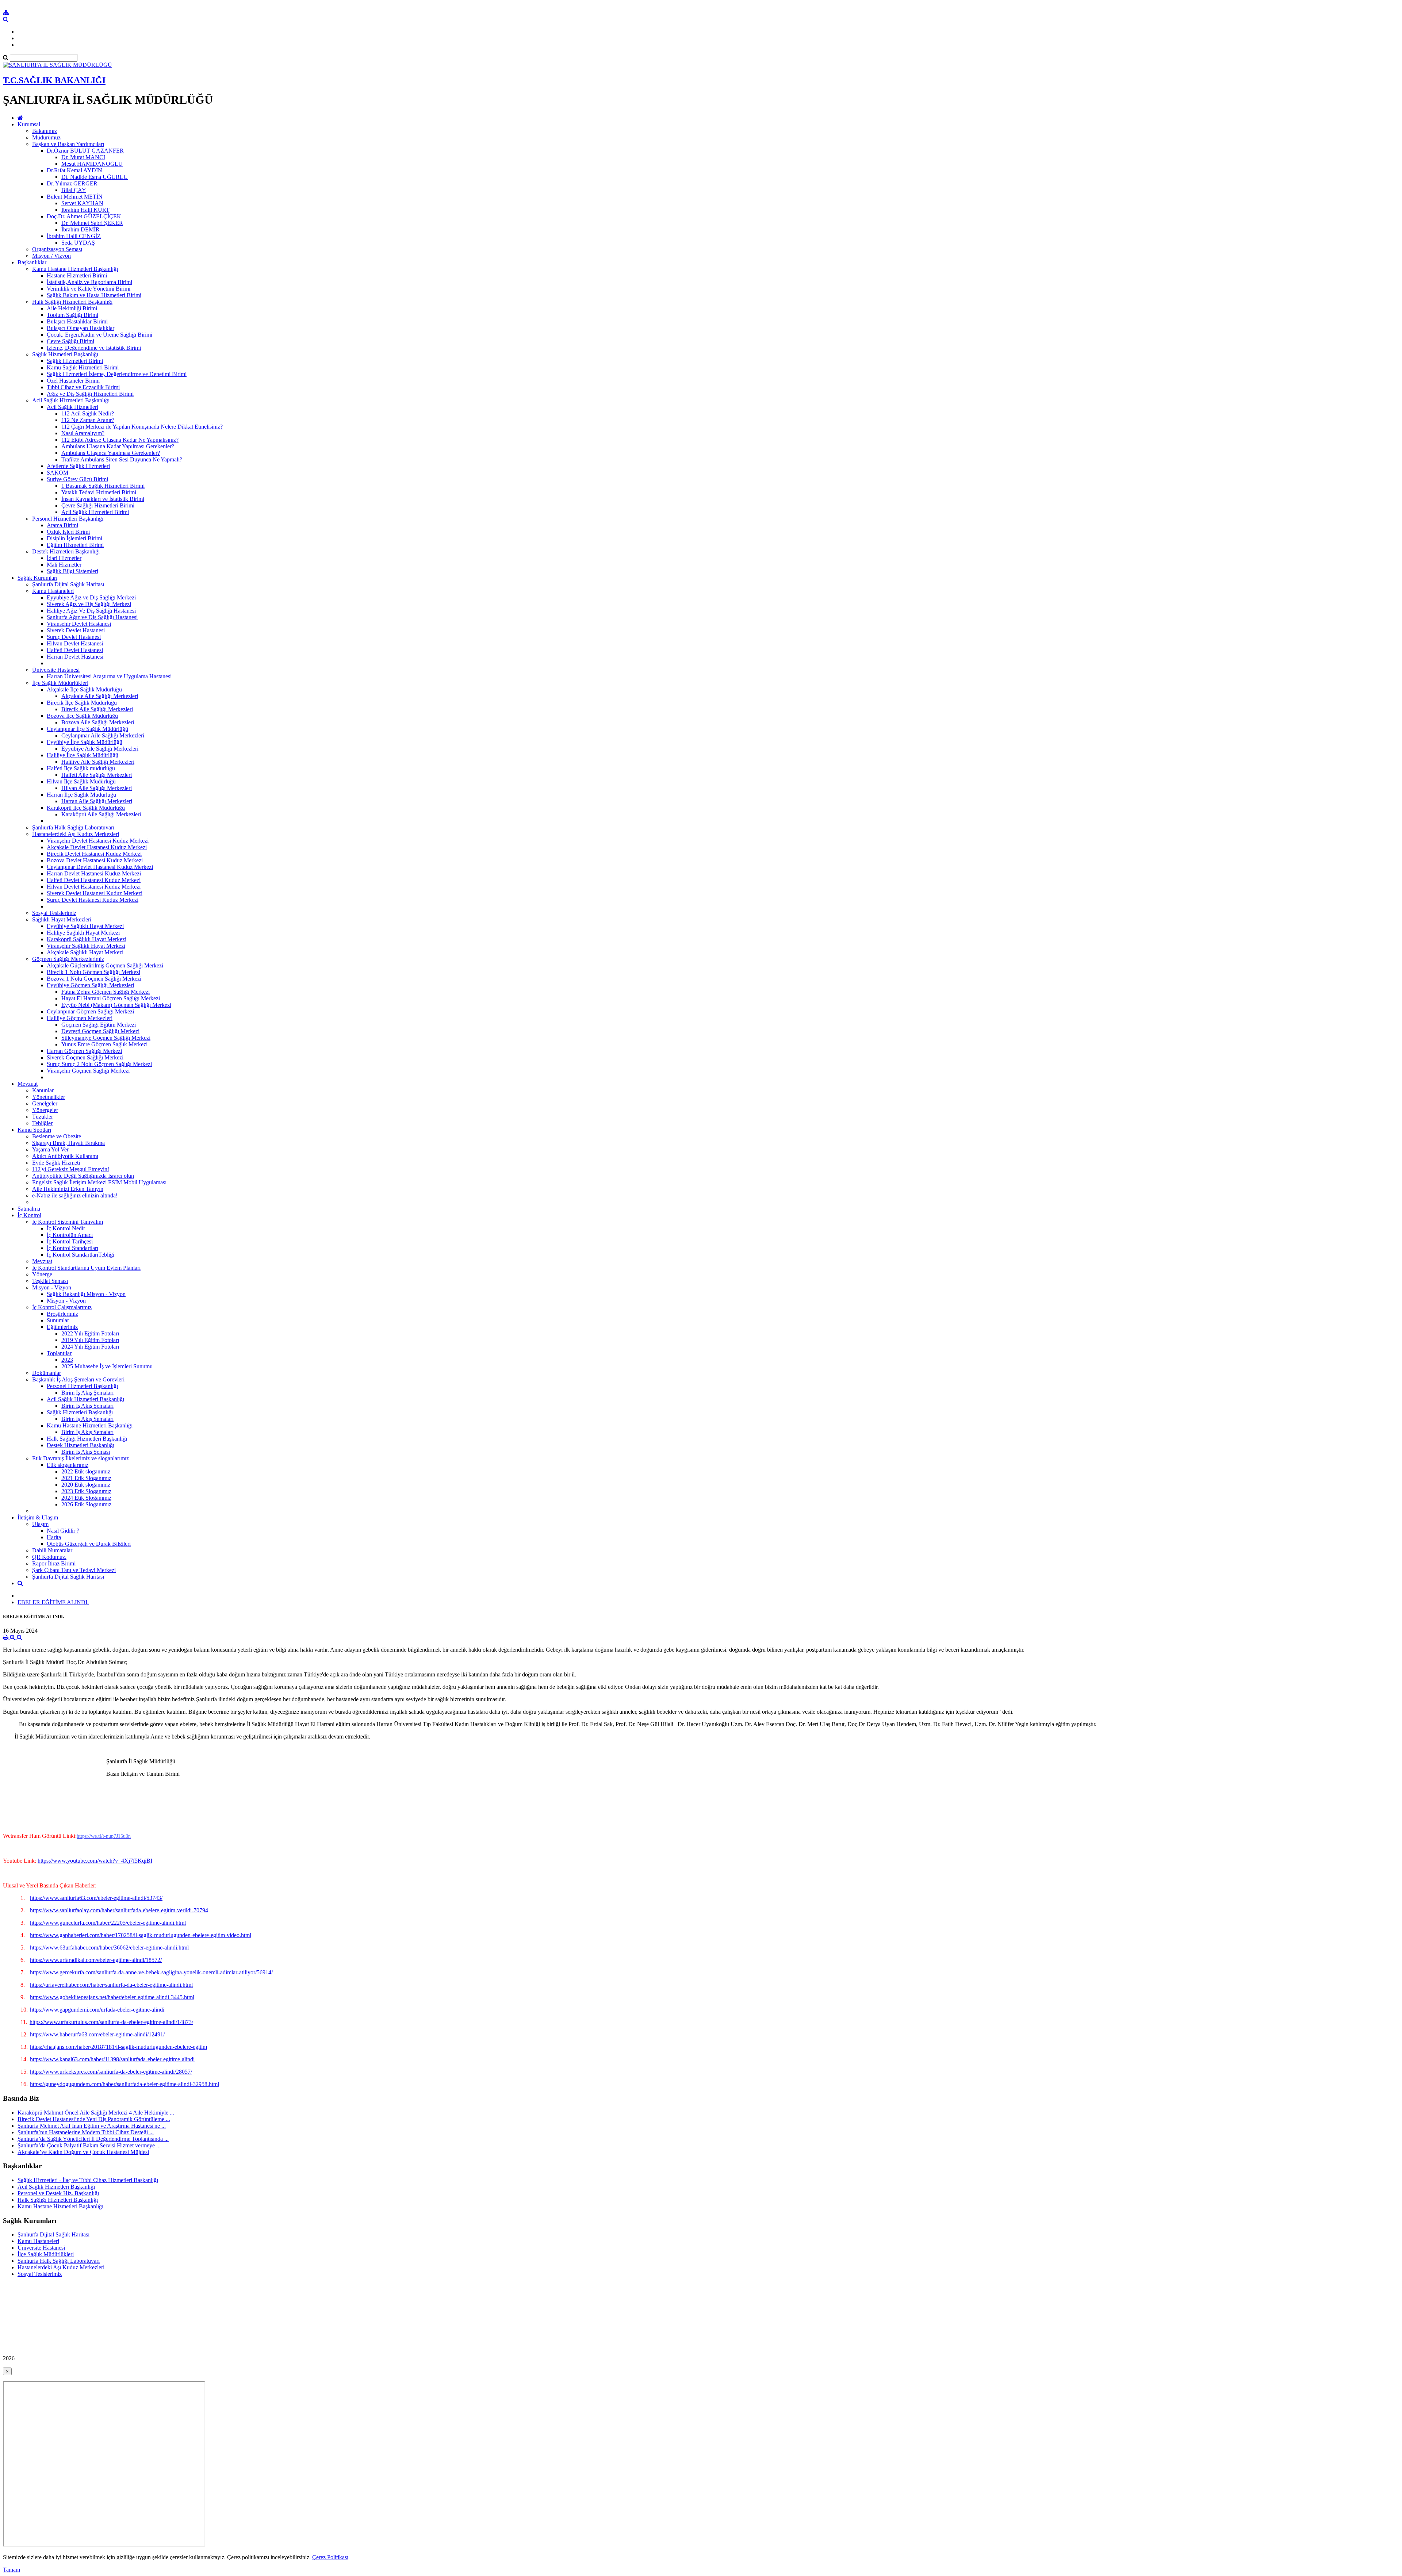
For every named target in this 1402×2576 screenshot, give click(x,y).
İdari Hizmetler (64, 558)
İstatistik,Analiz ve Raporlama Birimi (89, 282)
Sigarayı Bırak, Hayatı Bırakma (68, 1143)
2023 (67, 1360)
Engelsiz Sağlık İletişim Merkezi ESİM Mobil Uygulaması (99, 1182)
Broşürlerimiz (62, 1314)
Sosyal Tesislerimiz (54, 913)
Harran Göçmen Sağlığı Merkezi (84, 1051)
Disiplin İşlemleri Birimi (74, 538)
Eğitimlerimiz (62, 1327)
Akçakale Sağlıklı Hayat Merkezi (85, 952)
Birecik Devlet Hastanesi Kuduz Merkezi (94, 854)
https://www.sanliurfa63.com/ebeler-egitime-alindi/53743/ (96, 1898)
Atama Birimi (62, 525)
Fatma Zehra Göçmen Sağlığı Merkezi (106, 992)
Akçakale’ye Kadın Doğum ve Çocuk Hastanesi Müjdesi (83, 2152)
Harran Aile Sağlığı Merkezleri (97, 801)
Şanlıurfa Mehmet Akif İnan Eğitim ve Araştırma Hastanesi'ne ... (92, 2126)
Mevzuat (28, 1084)
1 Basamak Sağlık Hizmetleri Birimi (103, 486)
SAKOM (58, 473)
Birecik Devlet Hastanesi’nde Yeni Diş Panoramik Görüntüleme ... (94, 2119)
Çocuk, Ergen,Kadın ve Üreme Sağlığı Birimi (99, 335)
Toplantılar (59, 1353)
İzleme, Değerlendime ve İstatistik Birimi (94, 348)
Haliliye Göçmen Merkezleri (80, 1018)
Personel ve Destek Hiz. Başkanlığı (58, 2193)
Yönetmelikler (49, 1097)
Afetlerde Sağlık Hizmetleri (78, 466)
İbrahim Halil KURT (85, 210)
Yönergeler (45, 1110)
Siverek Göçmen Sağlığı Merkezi (85, 1057)
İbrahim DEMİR (81, 229)
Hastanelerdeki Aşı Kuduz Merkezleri (76, 834)
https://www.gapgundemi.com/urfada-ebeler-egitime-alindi (97, 2010)
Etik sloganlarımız (68, 1465)
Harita (54, 1537)
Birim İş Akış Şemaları (87, 1393)
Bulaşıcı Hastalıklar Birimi (77, 321)
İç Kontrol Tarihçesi (70, 1241)
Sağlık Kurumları (37, 578)
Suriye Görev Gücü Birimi (77, 479)
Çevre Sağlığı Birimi (70, 341)
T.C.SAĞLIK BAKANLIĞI (54, 80)
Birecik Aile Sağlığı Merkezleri (97, 709)
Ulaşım (40, 1524)
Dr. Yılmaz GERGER (72, 183)
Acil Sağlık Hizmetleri (72, 407)
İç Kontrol (29, 1215)
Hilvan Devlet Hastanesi (75, 643)
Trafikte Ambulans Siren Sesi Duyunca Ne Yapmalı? (122, 459)
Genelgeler (45, 1103)
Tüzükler (43, 1117)
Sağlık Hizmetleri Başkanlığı (65, 354)
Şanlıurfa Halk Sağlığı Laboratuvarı (73, 827)
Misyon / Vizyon (51, 256)
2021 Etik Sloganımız (86, 1478)
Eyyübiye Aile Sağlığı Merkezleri (100, 749)
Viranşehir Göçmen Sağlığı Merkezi (88, 1071)
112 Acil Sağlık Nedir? (88, 413)
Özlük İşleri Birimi (68, 532)
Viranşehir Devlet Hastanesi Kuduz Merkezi (98, 841)
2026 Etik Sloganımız (86, 1504)
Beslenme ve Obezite (57, 1136)
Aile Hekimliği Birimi (72, 308)
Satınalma (29, 1209)
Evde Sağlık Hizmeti (56, 1163)
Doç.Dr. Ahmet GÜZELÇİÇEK (84, 216)
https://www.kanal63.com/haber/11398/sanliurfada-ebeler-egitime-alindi (112, 2059)
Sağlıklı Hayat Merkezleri (62, 919)
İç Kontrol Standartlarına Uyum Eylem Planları (86, 1268)
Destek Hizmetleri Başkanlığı (66, 551)
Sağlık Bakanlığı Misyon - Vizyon (86, 1294)
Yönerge (42, 1274)
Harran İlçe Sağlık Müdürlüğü (81, 795)
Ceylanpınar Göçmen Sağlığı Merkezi (90, 1011)
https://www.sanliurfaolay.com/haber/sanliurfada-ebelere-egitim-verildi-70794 (119, 1910)
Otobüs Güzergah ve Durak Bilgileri (89, 1544)
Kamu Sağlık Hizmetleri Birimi (83, 367)
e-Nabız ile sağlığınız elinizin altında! (75, 1195)
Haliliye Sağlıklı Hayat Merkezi (83, 933)
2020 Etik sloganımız (86, 1485)
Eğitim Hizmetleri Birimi (75, 545)
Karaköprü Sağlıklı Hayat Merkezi (87, 939)
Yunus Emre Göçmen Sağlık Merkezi (104, 1044)
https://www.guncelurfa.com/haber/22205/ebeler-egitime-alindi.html (108, 1923)
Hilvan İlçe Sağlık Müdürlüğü (81, 781)
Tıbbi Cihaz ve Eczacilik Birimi (83, 387)
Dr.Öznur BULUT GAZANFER (85, 151)
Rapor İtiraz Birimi (54, 1563)
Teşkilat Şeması (50, 1281)
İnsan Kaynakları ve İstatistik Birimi (103, 499)
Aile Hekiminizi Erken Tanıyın (68, 1189)
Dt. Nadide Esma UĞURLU (95, 177)
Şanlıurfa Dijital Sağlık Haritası (68, 584)
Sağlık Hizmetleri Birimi (75, 361)
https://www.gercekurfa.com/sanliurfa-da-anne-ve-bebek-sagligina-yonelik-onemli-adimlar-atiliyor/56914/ (151, 1972)
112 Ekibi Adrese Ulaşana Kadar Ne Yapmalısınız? (120, 440)
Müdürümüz (46, 137)
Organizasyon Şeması (57, 249)
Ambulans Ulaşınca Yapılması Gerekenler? (111, 453)
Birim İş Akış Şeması (86, 1452)
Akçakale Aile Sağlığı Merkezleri (100, 696)
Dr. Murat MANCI (83, 157)
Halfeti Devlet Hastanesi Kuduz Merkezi (94, 880)
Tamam (12, 2570)
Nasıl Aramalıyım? (83, 433)
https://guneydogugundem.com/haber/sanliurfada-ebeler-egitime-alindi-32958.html (125, 2084)
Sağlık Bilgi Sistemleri (72, 571)
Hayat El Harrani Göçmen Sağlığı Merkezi (111, 998)
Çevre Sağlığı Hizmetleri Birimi (98, 505)
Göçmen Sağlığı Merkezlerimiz (68, 959)
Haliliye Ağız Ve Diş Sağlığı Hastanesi (91, 611)
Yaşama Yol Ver (50, 1149)
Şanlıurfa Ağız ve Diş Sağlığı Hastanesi (92, 617)
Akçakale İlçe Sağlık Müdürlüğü (84, 689)
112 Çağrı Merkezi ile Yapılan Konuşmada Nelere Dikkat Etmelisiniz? (142, 427)
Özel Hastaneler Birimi (73, 381)
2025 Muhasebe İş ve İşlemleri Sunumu (107, 1366)
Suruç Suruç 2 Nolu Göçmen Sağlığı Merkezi (99, 1064)
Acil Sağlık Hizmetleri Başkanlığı (71, 400)
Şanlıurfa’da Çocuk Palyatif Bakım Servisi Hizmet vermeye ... (89, 2145)
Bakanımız (45, 131)
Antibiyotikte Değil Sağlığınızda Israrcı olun (83, 1176)
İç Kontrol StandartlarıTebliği (81, 1255)
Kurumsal (29, 124)
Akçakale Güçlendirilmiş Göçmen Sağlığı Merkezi (105, 965)
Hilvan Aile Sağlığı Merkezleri (97, 788)
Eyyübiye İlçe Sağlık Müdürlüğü (85, 742)
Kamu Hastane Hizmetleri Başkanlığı (75, 269)
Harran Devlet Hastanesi (75, 657)
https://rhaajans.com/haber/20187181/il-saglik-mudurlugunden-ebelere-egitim (118, 2047)
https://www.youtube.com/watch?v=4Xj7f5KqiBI (95, 1861)
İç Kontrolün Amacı (70, 1235)
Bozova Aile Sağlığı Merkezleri (98, 722)
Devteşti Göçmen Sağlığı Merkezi (100, 1031)
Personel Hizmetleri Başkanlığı (68, 519)
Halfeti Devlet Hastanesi (75, 650)
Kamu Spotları (34, 1130)
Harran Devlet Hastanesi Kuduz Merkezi (94, 873)
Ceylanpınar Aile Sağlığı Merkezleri (103, 735)
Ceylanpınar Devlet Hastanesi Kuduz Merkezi (100, 867)
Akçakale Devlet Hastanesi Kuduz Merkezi (97, 847)
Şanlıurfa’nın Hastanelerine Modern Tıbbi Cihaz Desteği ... (86, 2132)
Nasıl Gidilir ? (63, 1531)
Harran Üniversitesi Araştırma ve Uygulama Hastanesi (109, 676)
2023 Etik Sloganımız (86, 1491)
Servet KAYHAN (82, 203)
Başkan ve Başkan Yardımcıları (68, 144)
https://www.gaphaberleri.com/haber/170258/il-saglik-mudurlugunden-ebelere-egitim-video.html (141, 1935)
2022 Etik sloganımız (86, 1471)
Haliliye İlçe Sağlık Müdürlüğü (83, 755)
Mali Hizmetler (64, 565)
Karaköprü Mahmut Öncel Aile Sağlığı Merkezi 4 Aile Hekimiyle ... (96, 2113)
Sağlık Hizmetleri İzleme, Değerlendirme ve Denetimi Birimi (117, 374)
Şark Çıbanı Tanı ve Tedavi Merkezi (74, 1570)
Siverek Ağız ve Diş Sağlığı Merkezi (89, 604)
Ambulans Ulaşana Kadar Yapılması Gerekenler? (118, 446)
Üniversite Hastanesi (56, 670)
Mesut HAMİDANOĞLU (92, 164)
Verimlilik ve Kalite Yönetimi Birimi (89, 289)
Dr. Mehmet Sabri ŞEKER (92, 223)
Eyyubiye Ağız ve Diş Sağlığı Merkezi (91, 597)
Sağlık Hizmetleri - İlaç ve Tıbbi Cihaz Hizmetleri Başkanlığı (88, 2180)
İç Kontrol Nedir (66, 1228)
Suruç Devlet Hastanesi (74, 637)
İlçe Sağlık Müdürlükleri (60, 683)
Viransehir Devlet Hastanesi (79, 624)
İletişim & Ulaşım (38, 1517)
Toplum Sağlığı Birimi (72, 315)
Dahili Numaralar (52, 1550)
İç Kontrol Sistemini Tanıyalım (68, 1222)
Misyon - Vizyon (52, 1287)
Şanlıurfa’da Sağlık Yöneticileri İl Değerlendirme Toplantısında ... (93, 2139)
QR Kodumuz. (49, 1557)
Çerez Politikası (330, 2557)
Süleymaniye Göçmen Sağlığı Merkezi (106, 1038)
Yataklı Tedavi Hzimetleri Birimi (99, 492)
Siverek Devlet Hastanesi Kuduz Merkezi (95, 893)
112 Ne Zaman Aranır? (88, 420)
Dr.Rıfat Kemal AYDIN (74, 170)
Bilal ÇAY (74, 190)
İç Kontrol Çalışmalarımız (62, 1307)
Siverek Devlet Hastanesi (76, 630)
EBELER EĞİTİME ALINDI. (53, 1602)
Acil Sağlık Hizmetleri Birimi (95, 512)
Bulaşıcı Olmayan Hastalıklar (81, 328)
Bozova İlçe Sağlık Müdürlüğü (82, 716)
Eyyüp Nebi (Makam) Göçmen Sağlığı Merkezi (116, 1005)
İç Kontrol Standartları (72, 1248)
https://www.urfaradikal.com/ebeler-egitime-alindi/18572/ (96, 1960)
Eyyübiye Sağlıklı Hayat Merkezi (85, 926)
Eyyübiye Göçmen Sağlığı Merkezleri (90, 985)
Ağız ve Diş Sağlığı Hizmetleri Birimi (90, 394)
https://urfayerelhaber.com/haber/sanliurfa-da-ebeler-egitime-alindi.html (111, 1985)
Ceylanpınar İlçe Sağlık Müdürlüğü (87, 729)
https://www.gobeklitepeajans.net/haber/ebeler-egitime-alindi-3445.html (112, 1997)
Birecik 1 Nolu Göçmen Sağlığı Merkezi (93, 972)
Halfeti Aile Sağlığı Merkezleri (97, 775)
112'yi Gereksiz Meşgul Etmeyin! (71, 1169)
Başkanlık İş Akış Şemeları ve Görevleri (78, 1379)
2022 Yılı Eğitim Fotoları (90, 1333)
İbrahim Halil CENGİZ (74, 236)
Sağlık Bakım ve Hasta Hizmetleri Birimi (94, 295)
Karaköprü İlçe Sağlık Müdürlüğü (86, 808)
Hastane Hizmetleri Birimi (77, 275)
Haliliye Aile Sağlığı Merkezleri (98, 762)
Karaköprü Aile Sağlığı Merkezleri (101, 814)
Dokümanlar (47, 1373)
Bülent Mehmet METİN (75, 197)
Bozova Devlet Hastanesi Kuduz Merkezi (95, 860)
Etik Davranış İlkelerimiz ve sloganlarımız (81, 1458)
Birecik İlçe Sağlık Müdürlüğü (82, 703)
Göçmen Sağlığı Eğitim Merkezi (99, 1025)
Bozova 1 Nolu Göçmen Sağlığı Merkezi (94, 979)
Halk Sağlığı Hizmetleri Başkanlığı (72, 302)
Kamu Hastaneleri (53, 591)
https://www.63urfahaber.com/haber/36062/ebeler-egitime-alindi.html (109, 1948)
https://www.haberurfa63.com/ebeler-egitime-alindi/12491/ (97, 2034)
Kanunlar (43, 1090)
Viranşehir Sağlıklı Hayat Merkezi (86, 946)
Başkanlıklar (32, 262)
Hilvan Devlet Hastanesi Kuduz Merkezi (94, 887)
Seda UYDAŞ (78, 243)
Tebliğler (42, 1123)
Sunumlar (58, 1320)
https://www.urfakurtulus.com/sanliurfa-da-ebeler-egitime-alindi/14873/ (111, 2022)
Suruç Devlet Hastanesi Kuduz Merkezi (93, 900)
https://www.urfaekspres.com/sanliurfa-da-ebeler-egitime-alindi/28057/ (111, 2072)
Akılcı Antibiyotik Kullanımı (65, 1156)
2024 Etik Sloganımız (86, 1498)
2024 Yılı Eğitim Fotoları (90, 1347)
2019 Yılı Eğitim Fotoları (90, 1340)
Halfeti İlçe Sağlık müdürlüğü (81, 768)
